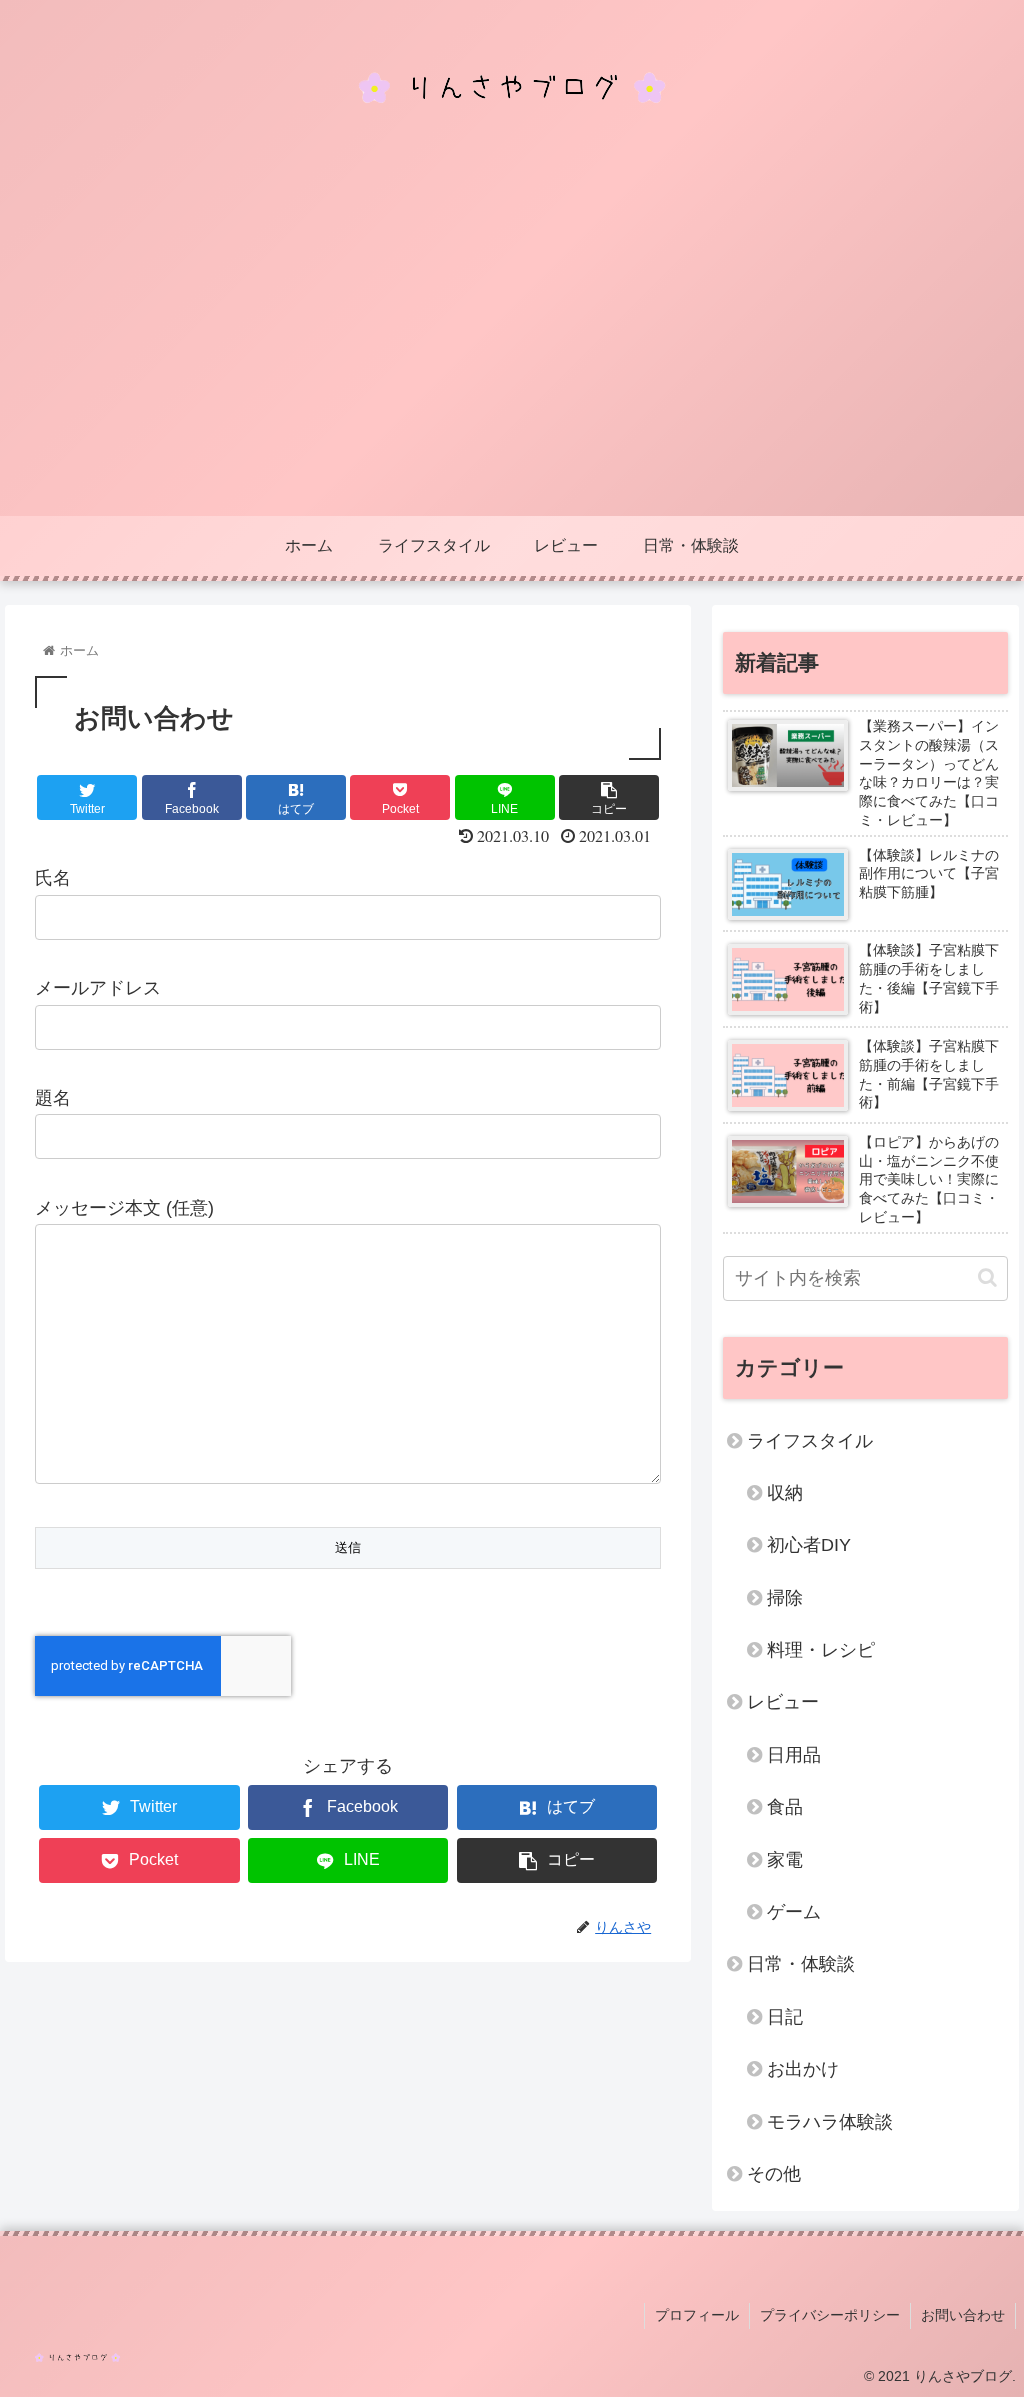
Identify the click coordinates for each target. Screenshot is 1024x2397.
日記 (785, 2017)
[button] (987, 1277)
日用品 (794, 1755)
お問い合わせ (963, 2315)
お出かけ (803, 2069)
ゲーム (794, 1912)
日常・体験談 (801, 1964)
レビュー (783, 1702)
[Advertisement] (512, 366)
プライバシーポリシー (830, 2315)
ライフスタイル (810, 1441)
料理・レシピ (821, 1650)
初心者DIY (809, 1545)
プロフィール (697, 2315)
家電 (785, 1860)
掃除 (785, 1598)
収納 (785, 1493)
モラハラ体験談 (830, 2122)
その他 (774, 2174)
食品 (785, 1807)
